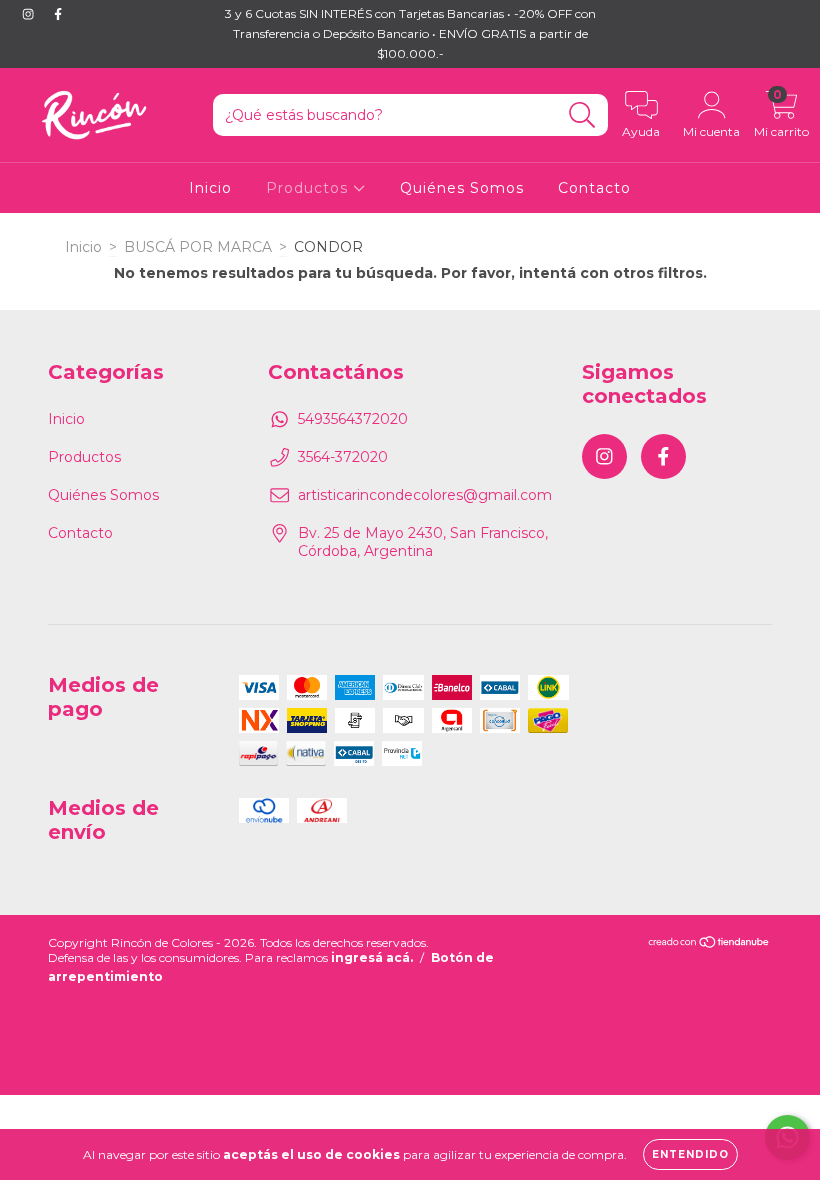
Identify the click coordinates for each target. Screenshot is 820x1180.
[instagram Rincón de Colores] (30, 14)
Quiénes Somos (462, 188)
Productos (309, 188)
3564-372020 (343, 457)
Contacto (594, 188)
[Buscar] (582, 115)
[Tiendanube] (709, 944)
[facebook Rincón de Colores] (58, 14)
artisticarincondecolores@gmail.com (425, 495)
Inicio (210, 188)
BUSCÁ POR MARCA (198, 247)
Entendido (690, 1154)
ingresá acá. (372, 957)
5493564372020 (353, 419)
